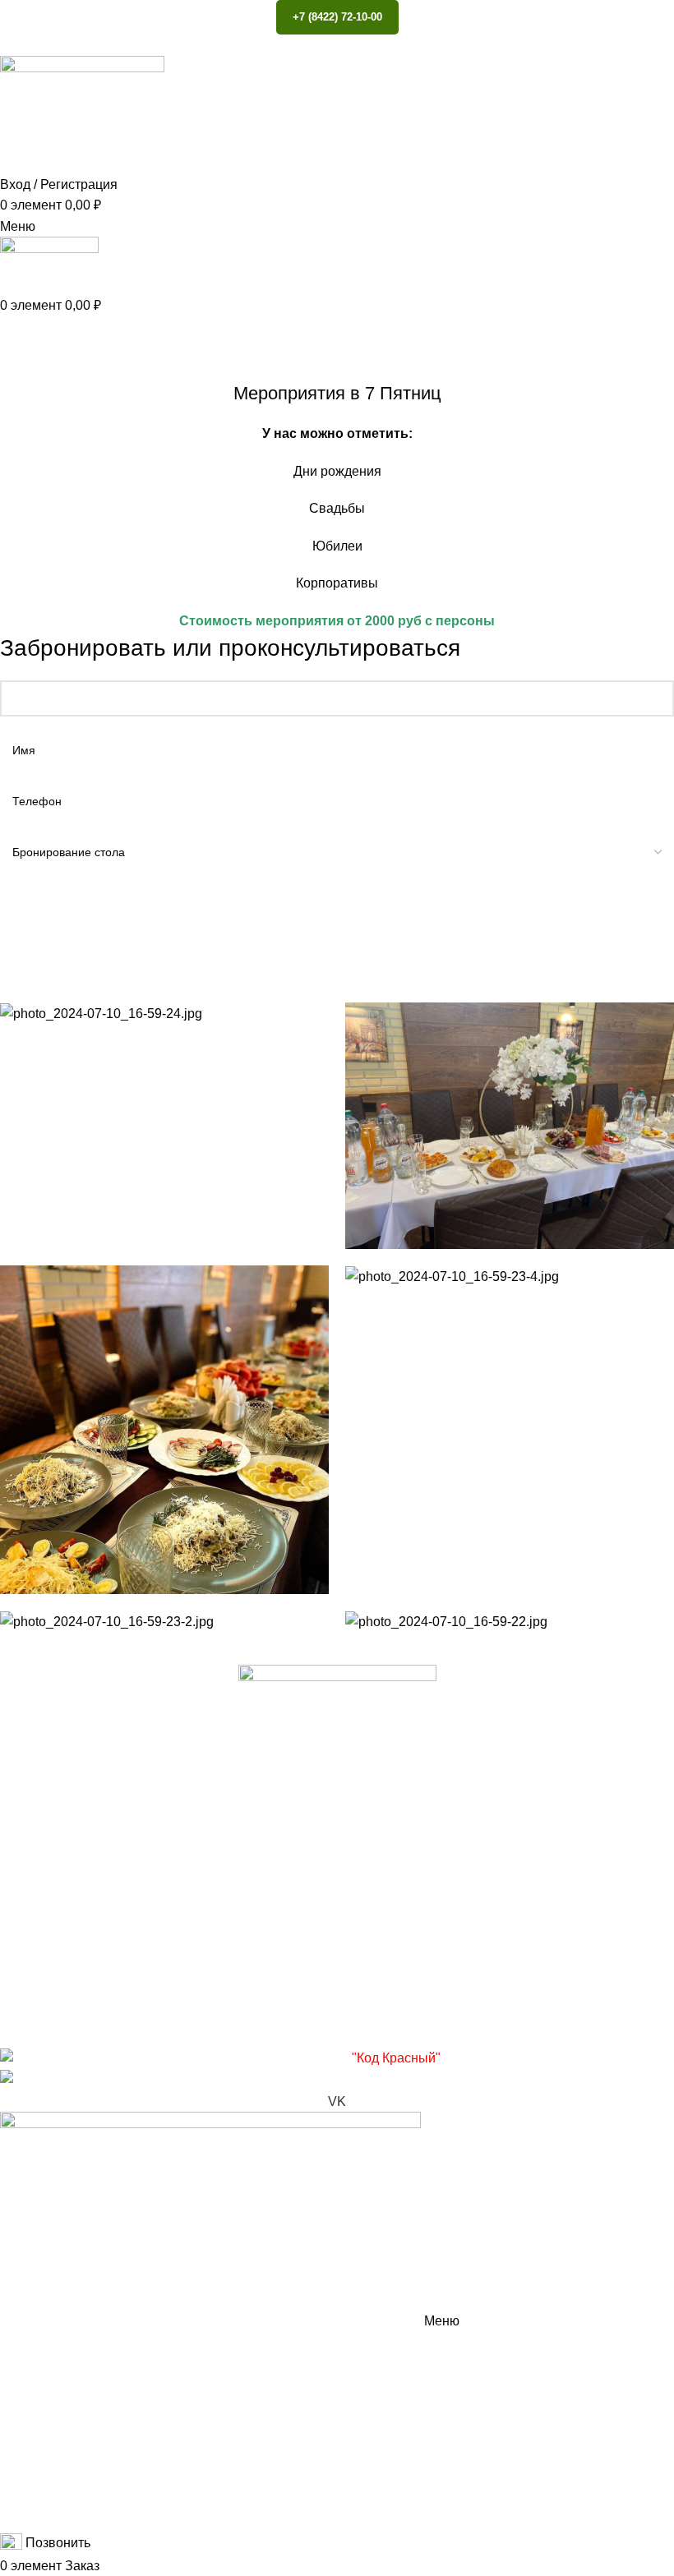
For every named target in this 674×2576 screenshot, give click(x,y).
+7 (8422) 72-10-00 (337, 17)
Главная (22, 371)
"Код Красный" (396, 2058)
